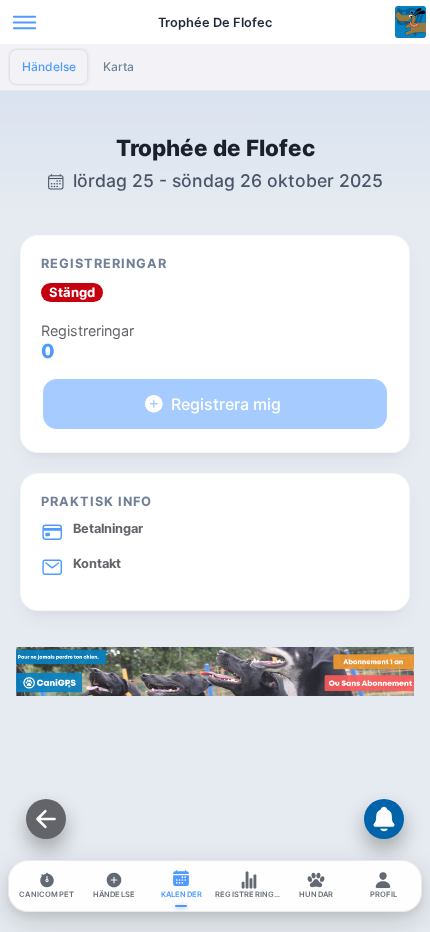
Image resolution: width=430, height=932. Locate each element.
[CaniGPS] (215, 690)
